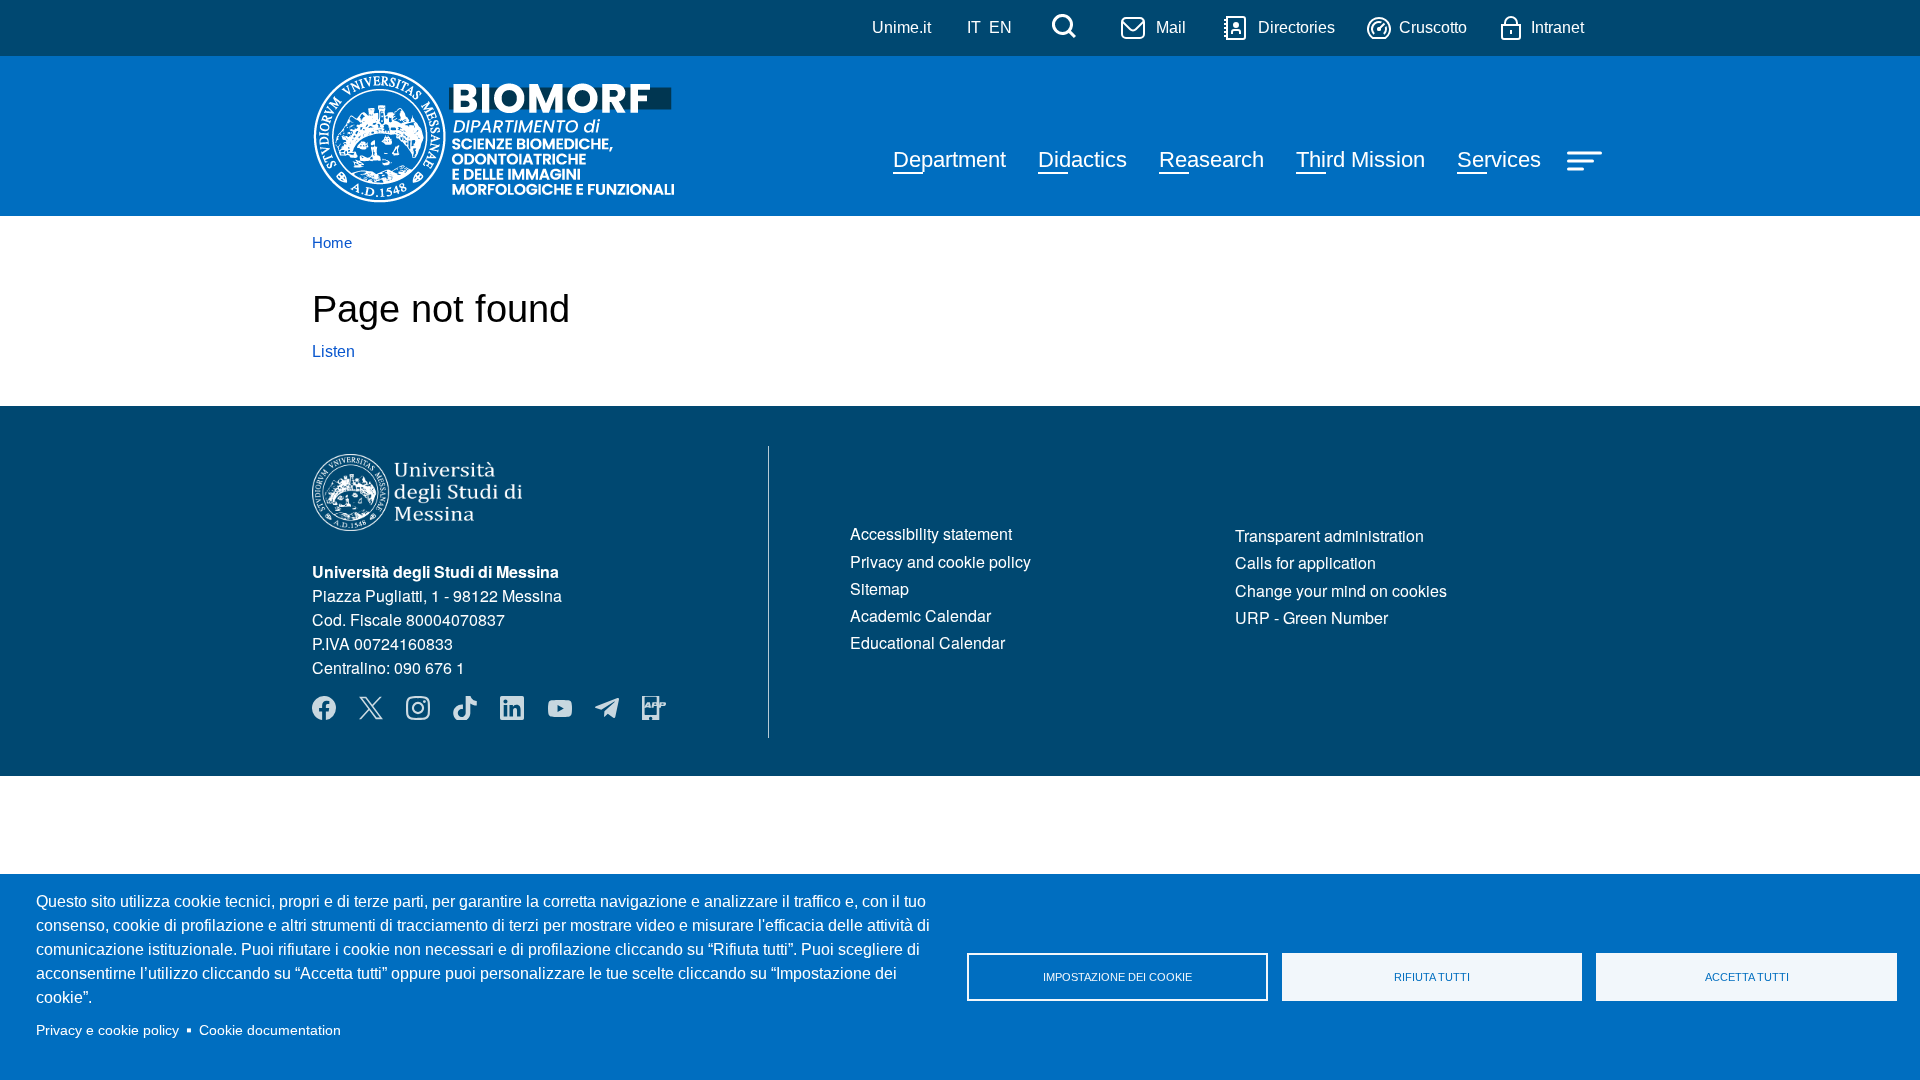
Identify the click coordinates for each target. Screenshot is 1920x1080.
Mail (1171, 27)
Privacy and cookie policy (940, 561)
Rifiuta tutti (1432, 977)
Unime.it (901, 27)
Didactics (1082, 159)
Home (332, 243)
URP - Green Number (1311, 617)
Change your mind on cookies (1341, 590)
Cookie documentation (270, 1030)
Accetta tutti (1747, 977)
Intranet (1557, 27)
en (1000, 27)
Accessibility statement (931, 533)
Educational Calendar (927, 642)
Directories (1296, 27)
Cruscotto (1433, 27)
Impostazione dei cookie (1117, 977)
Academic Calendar (920, 615)
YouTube (560, 708)
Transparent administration (1329, 535)
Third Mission (1360, 159)
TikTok (465, 708)
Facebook (324, 708)
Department (949, 159)
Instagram (418, 708)
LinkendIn (512, 708)
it (974, 27)
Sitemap (879, 588)
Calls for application (1305, 562)
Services (1499, 159)
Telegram (607, 708)
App (654, 708)
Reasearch (1211, 159)
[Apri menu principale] (1587, 159)
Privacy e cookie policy (107, 1030)
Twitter (371, 708)
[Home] (494, 136)
